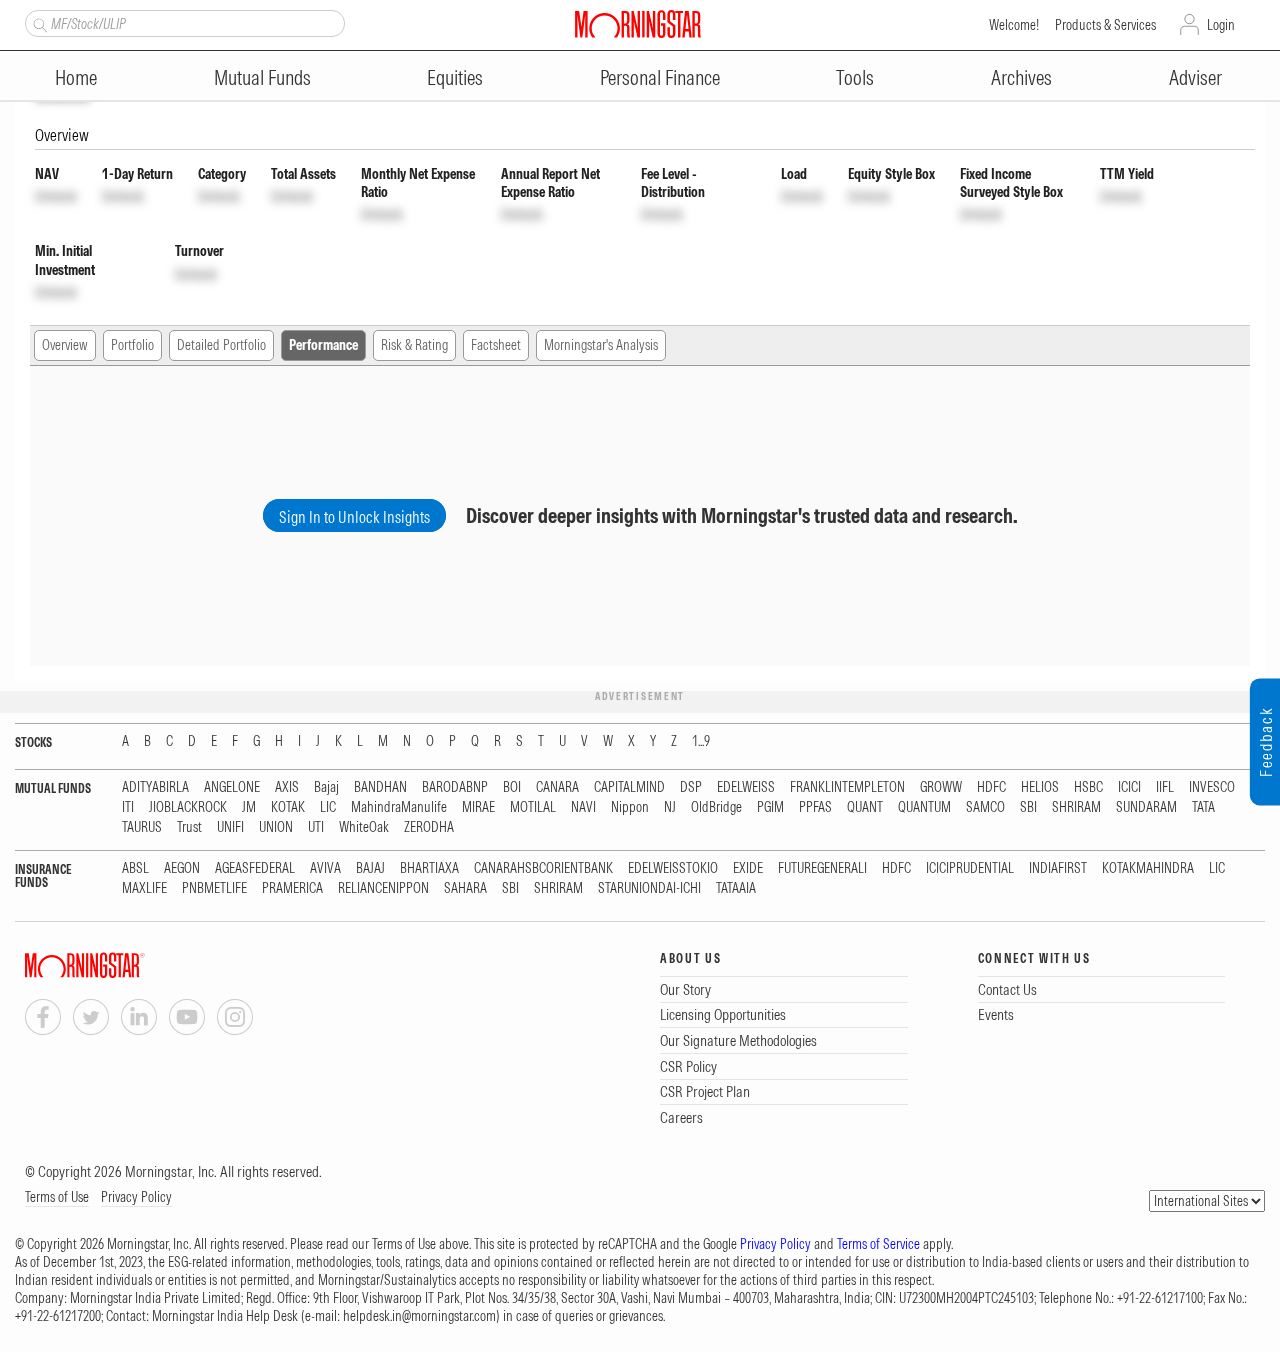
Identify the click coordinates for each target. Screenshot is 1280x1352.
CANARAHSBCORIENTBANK (543, 868)
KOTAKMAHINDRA (1148, 868)
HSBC (1088, 787)
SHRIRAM (1076, 807)
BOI (512, 787)
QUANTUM (924, 807)
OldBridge (716, 807)
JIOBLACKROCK (188, 807)
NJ (670, 807)
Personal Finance (660, 77)
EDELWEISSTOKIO (673, 868)
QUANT (865, 807)
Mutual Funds (262, 77)
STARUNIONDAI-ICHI (649, 888)
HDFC (991, 787)
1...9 (701, 741)
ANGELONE (232, 787)
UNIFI (230, 827)
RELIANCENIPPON (383, 888)
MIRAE (478, 807)
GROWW (941, 787)
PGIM (770, 807)
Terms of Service (878, 1244)
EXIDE (748, 868)
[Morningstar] (125, 965)
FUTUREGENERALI (822, 868)
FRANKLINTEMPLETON (847, 787)
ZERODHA (429, 827)
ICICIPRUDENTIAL (970, 868)
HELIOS (1040, 787)
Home (76, 77)
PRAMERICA (292, 888)
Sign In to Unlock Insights (354, 517)
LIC (328, 807)
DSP (691, 787)
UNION (276, 827)
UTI (316, 827)
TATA (1203, 807)
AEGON (182, 868)
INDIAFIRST (1058, 868)
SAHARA (465, 888)
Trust (189, 827)
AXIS (287, 787)
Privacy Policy (136, 1197)
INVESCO (1212, 787)
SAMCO (985, 807)
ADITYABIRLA (155, 787)
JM (249, 807)
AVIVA (325, 868)
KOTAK (288, 807)
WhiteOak (364, 827)
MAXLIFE (144, 888)
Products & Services (1105, 25)
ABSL (135, 868)
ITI (128, 807)
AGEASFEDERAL (255, 868)
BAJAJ (370, 868)
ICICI (1129, 787)
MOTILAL (533, 807)
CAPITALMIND (629, 787)
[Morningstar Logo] (638, 24)
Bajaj (326, 787)
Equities (455, 77)
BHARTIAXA (429, 868)
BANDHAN (380, 787)
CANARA (557, 787)
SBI (1028, 807)
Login (1221, 25)
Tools (855, 77)
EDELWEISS (746, 787)
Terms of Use (57, 1197)
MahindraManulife (399, 807)
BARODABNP (455, 787)
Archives (1021, 77)
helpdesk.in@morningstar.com (419, 1316)
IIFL (1165, 787)
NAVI (583, 807)
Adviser (1195, 77)
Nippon (630, 807)
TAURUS (142, 827)
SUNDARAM (1146, 807)
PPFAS (815, 807)
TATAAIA (736, 888)
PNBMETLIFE (214, 888)
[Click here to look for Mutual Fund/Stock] (37, 23)
